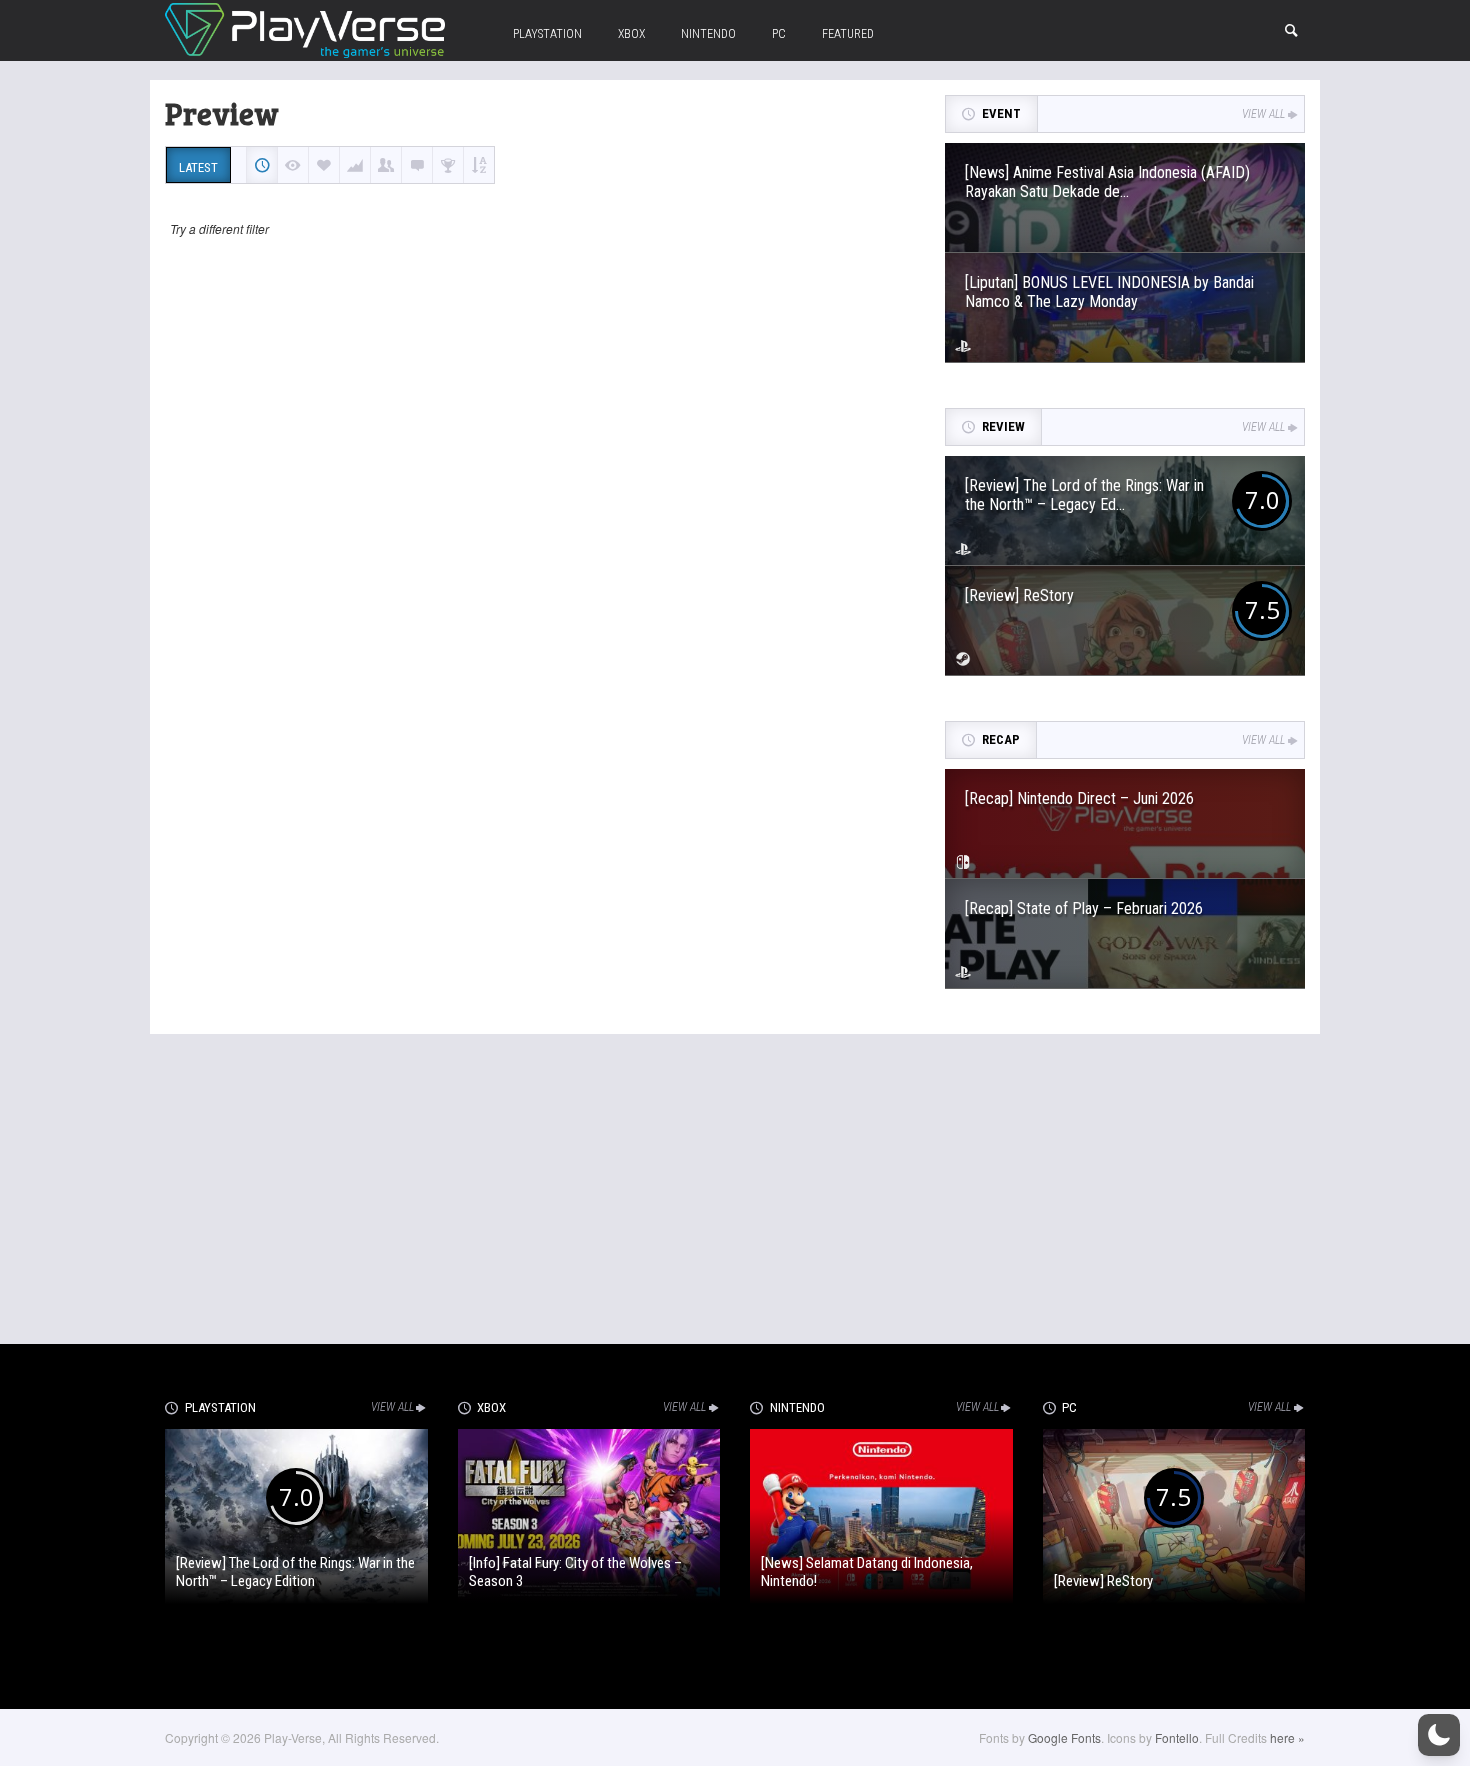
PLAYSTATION (547, 34)
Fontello (1177, 1737)
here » (1287, 1737)
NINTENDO (708, 34)
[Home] (305, 27)
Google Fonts (1064, 1737)
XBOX (631, 34)
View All (1263, 114)
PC (779, 34)
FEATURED (848, 34)
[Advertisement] (735, 1184)
